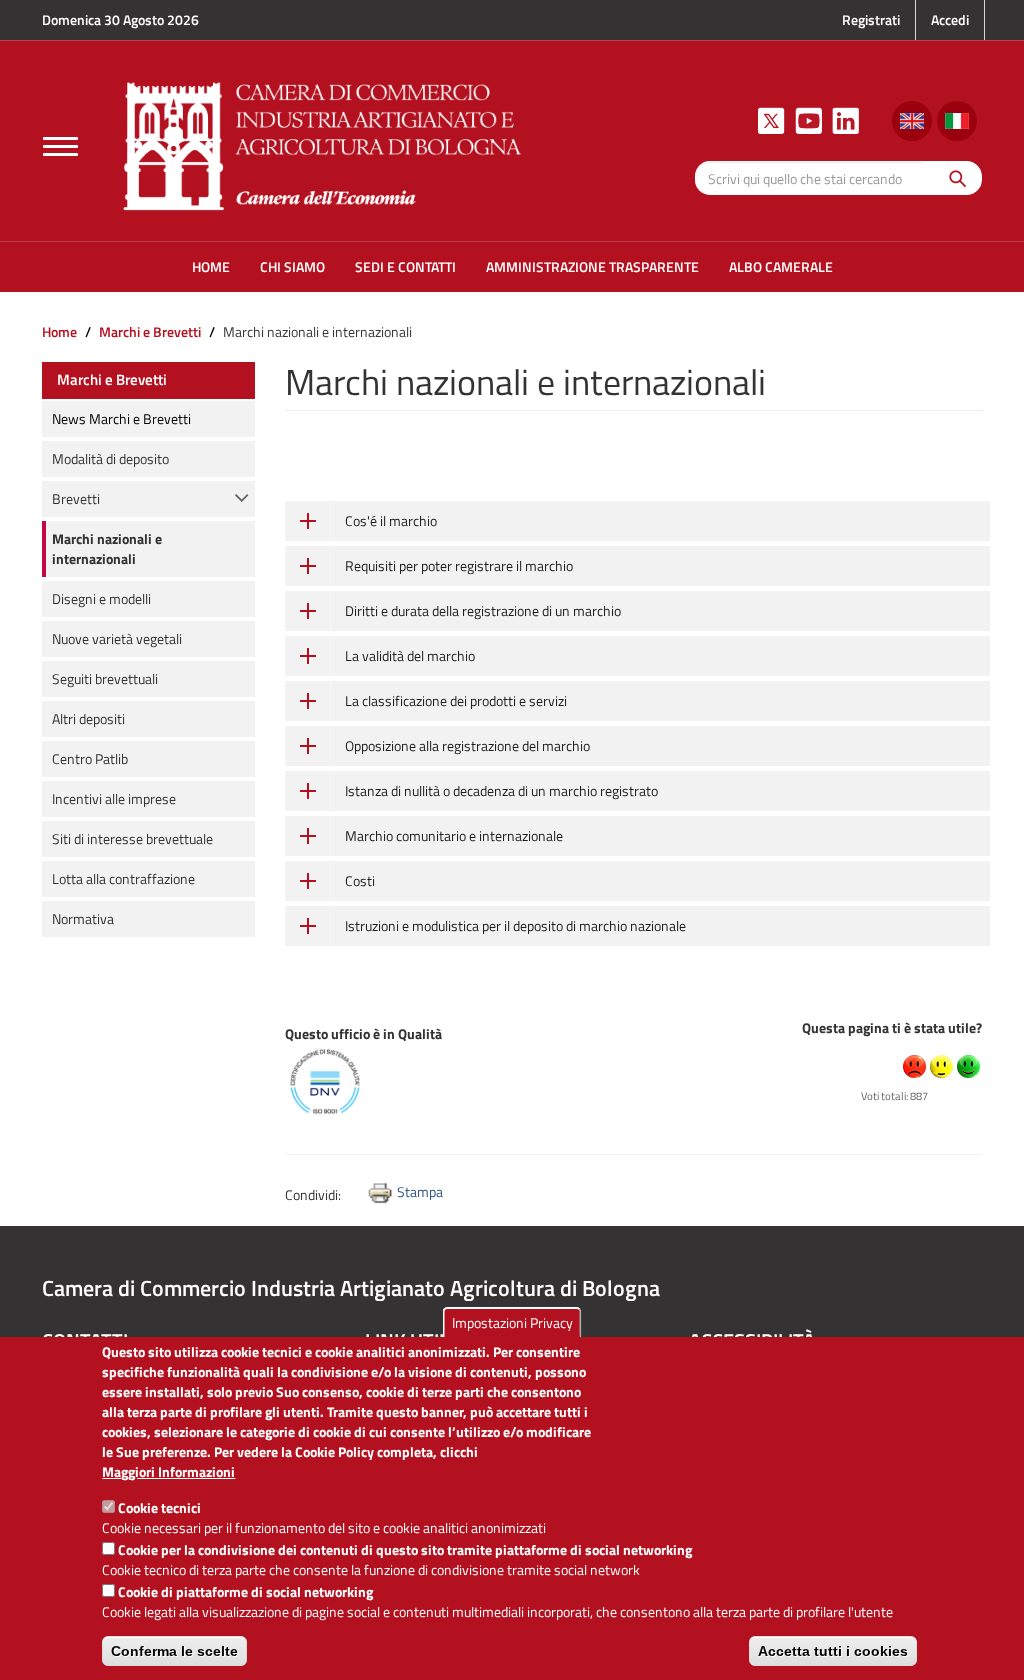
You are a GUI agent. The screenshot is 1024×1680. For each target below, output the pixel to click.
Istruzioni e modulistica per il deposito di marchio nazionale (515, 925)
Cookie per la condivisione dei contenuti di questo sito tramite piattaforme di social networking (405, 1549)
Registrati (871, 19)
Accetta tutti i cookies (833, 1651)
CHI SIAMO (292, 266)
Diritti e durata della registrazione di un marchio (483, 610)
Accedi (950, 19)
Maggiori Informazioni (168, 1472)
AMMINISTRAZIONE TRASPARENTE (592, 266)
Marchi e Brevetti (150, 331)
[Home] (323, 143)
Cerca (952, 177)
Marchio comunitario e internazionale (454, 835)
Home (59, 331)
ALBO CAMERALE (781, 266)
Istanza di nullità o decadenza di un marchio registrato (501, 790)
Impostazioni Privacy (512, 1322)
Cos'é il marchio (391, 520)
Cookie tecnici (159, 1507)
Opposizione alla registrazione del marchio (467, 745)
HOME (211, 266)
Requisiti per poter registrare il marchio (459, 565)
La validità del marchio (410, 655)
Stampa (420, 1191)
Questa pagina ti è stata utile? (892, 1027)
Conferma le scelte (174, 1651)
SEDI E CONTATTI (405, 266)
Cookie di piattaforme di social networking (245, 1591)
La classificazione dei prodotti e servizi (456, 700)
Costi (360, 880)
